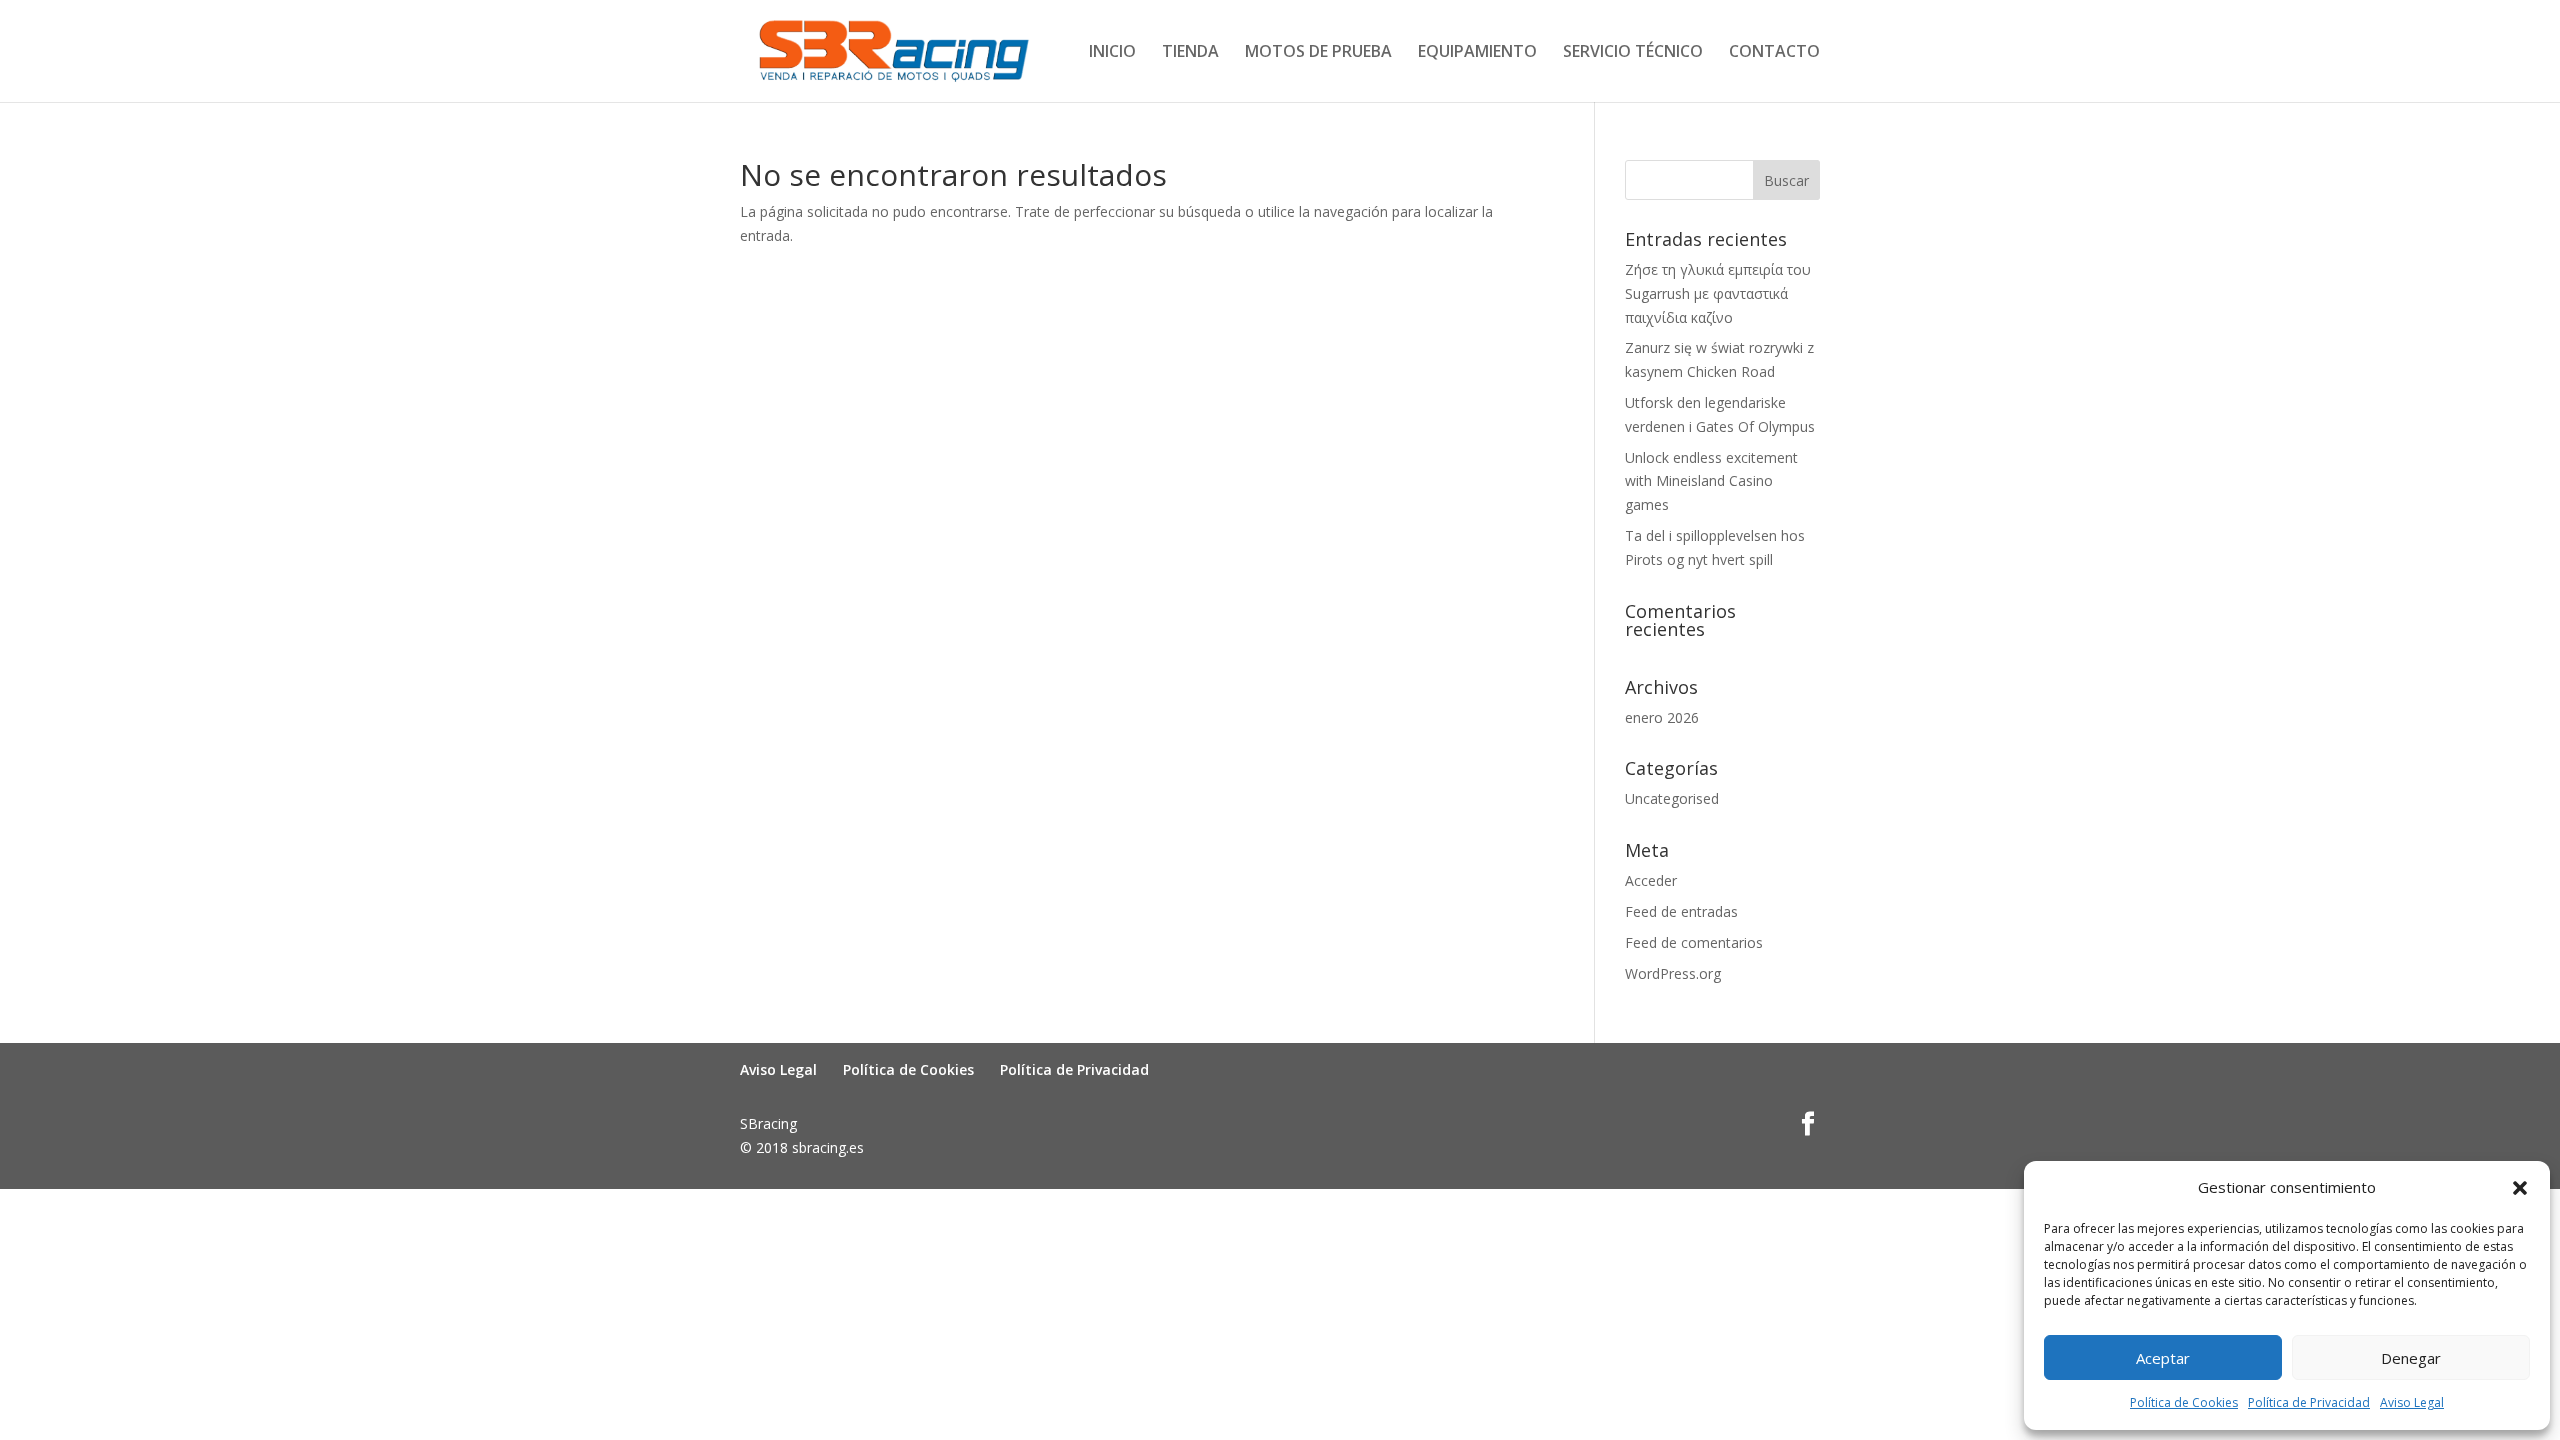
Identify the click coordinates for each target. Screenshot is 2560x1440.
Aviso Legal (2412, 1402)
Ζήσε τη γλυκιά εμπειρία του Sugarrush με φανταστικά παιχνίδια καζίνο (1718, 293)
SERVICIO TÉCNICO (1633, 53)
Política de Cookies (2184, 1402)
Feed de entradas (1681, 911)
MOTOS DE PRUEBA (1318, 53)
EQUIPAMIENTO (1477, 53)
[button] (2520, 1188)
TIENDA (1190, 53)
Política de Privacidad (2309, 1402)
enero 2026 (1662, 717)
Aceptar (2163, 1358)
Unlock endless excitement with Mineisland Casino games (1711, 481)
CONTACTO (1774, 53)
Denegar (2411, 1358)
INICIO (1112, 53)
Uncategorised (1672, 798)
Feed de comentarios (1694, 942)
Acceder (1651, 880)
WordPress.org (1673, 973)
